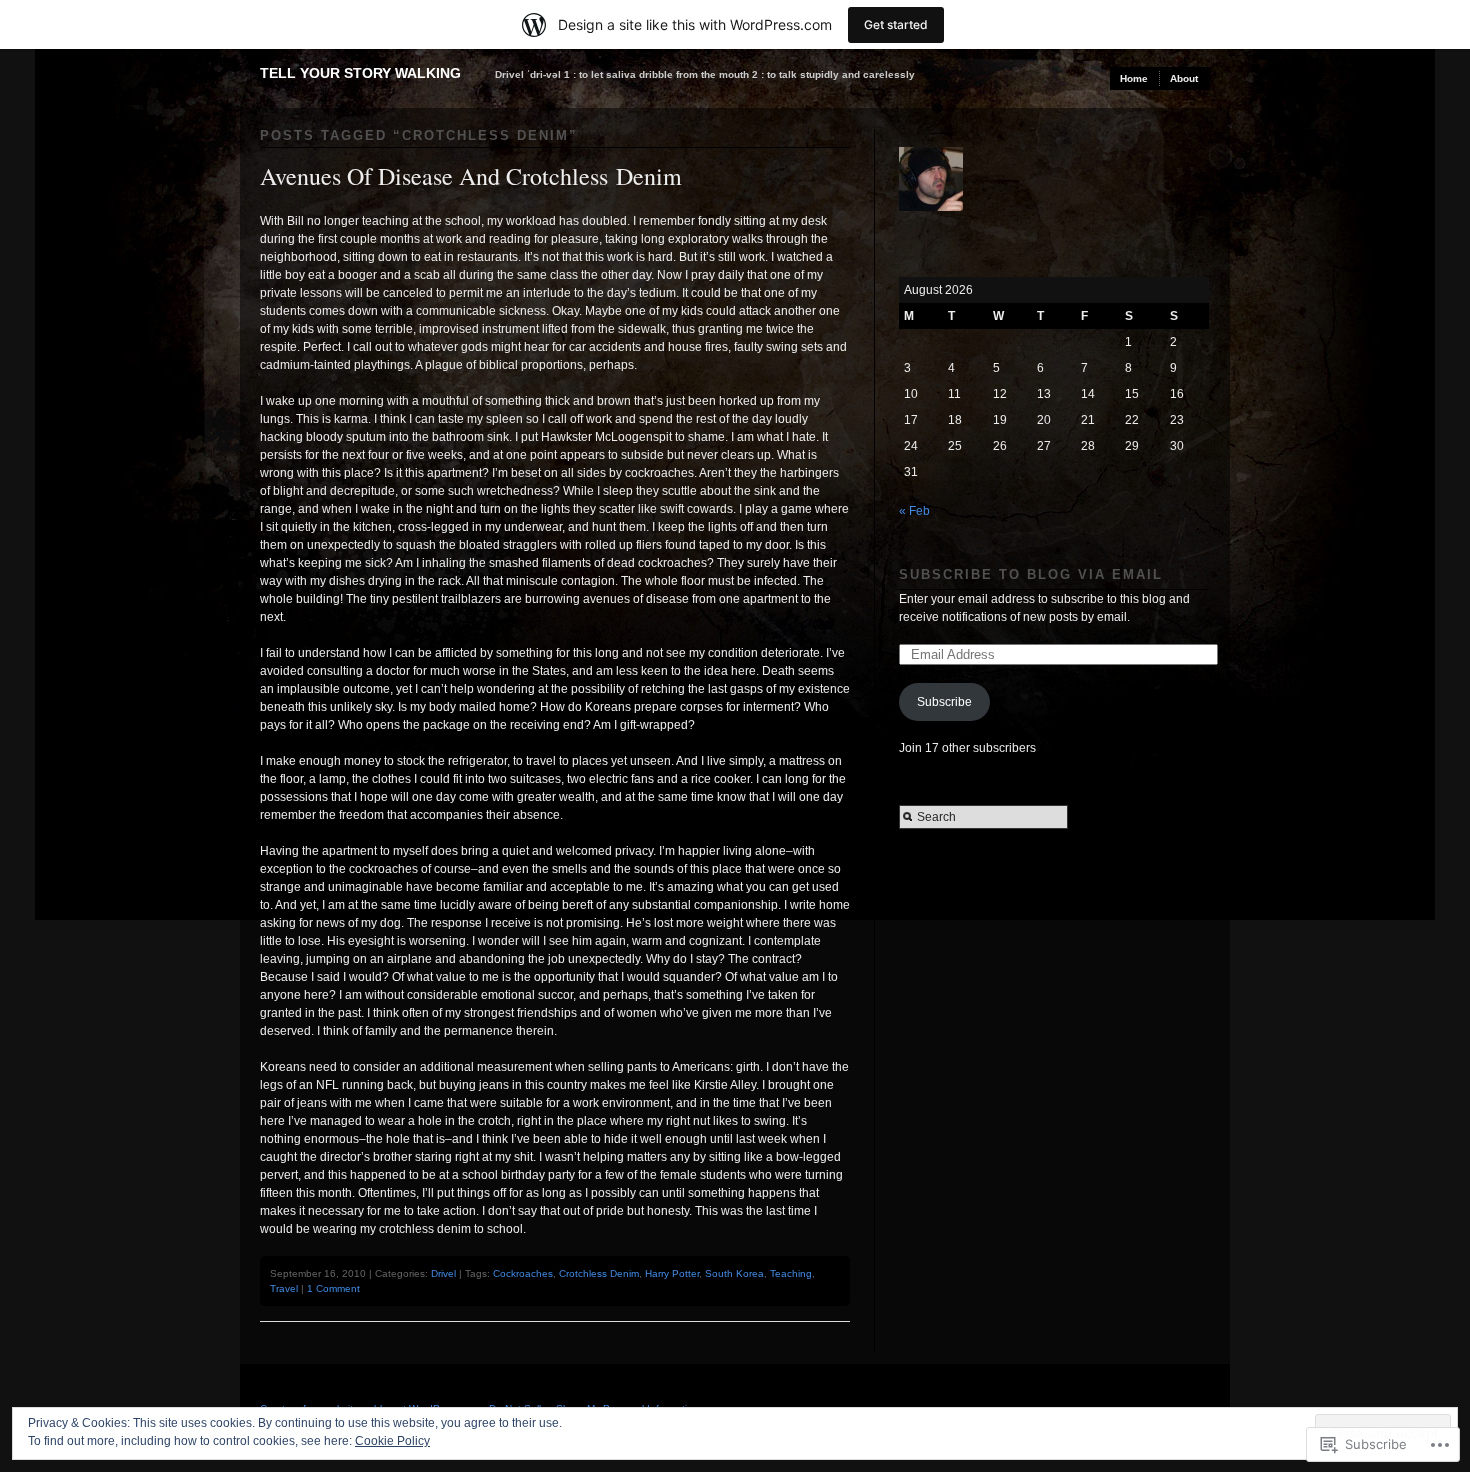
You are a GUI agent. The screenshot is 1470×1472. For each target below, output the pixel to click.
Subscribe (944, 702)
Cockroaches (523, 1273)
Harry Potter (672, 1273)
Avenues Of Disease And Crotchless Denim (471, 176)
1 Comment (333, 1288)
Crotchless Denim (599, 1273)
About (1184, 78)
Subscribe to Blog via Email (1031, 574)
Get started (896, 24)
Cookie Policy (392, 1441)
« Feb (914, 511)
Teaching (791, 1273)
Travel (284, 1288)
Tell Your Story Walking (360, 73)
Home (1134, 78)
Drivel (443, 1273)
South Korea (734, 1273)
